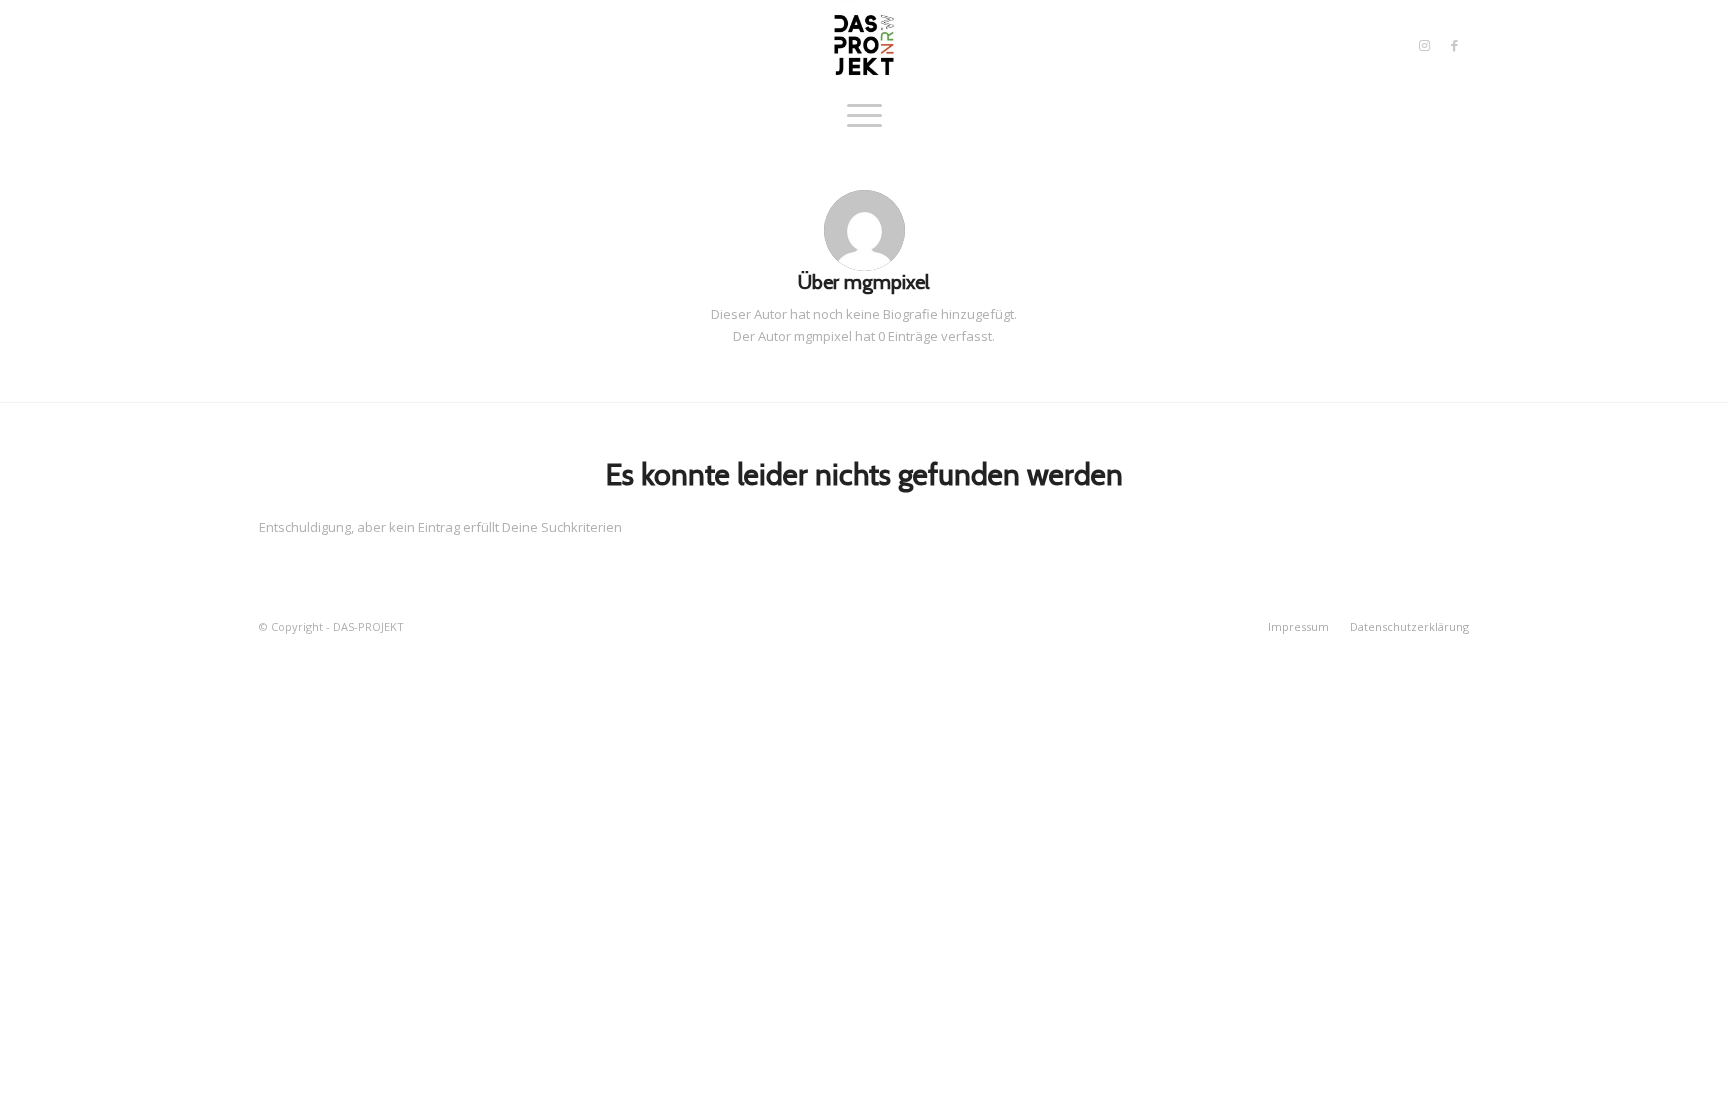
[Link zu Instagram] (1424, 45)
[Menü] (864, 115)
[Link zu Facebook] (1454, 45)
